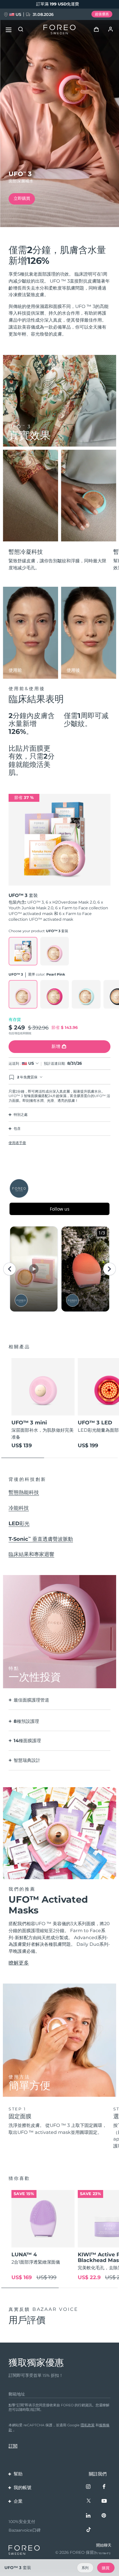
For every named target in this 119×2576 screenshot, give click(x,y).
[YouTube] (104, 2501)
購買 (106, 2568)
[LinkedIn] (89, 2516)
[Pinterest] (104, 2516)
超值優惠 (102, 14)
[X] (89, 2501)
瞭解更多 (19, 1963)
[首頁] (60, 30)
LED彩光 (19, 1523)
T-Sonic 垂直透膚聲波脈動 (41, 1539)
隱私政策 (88, 2425)
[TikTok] (89, 2530)
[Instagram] (89, 2487)
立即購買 (22, 198)
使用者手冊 (17, 1143)
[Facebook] (104, 2487)
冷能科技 (19, 1508)
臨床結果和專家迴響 (31, 1554)
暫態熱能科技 (24, 1492)
